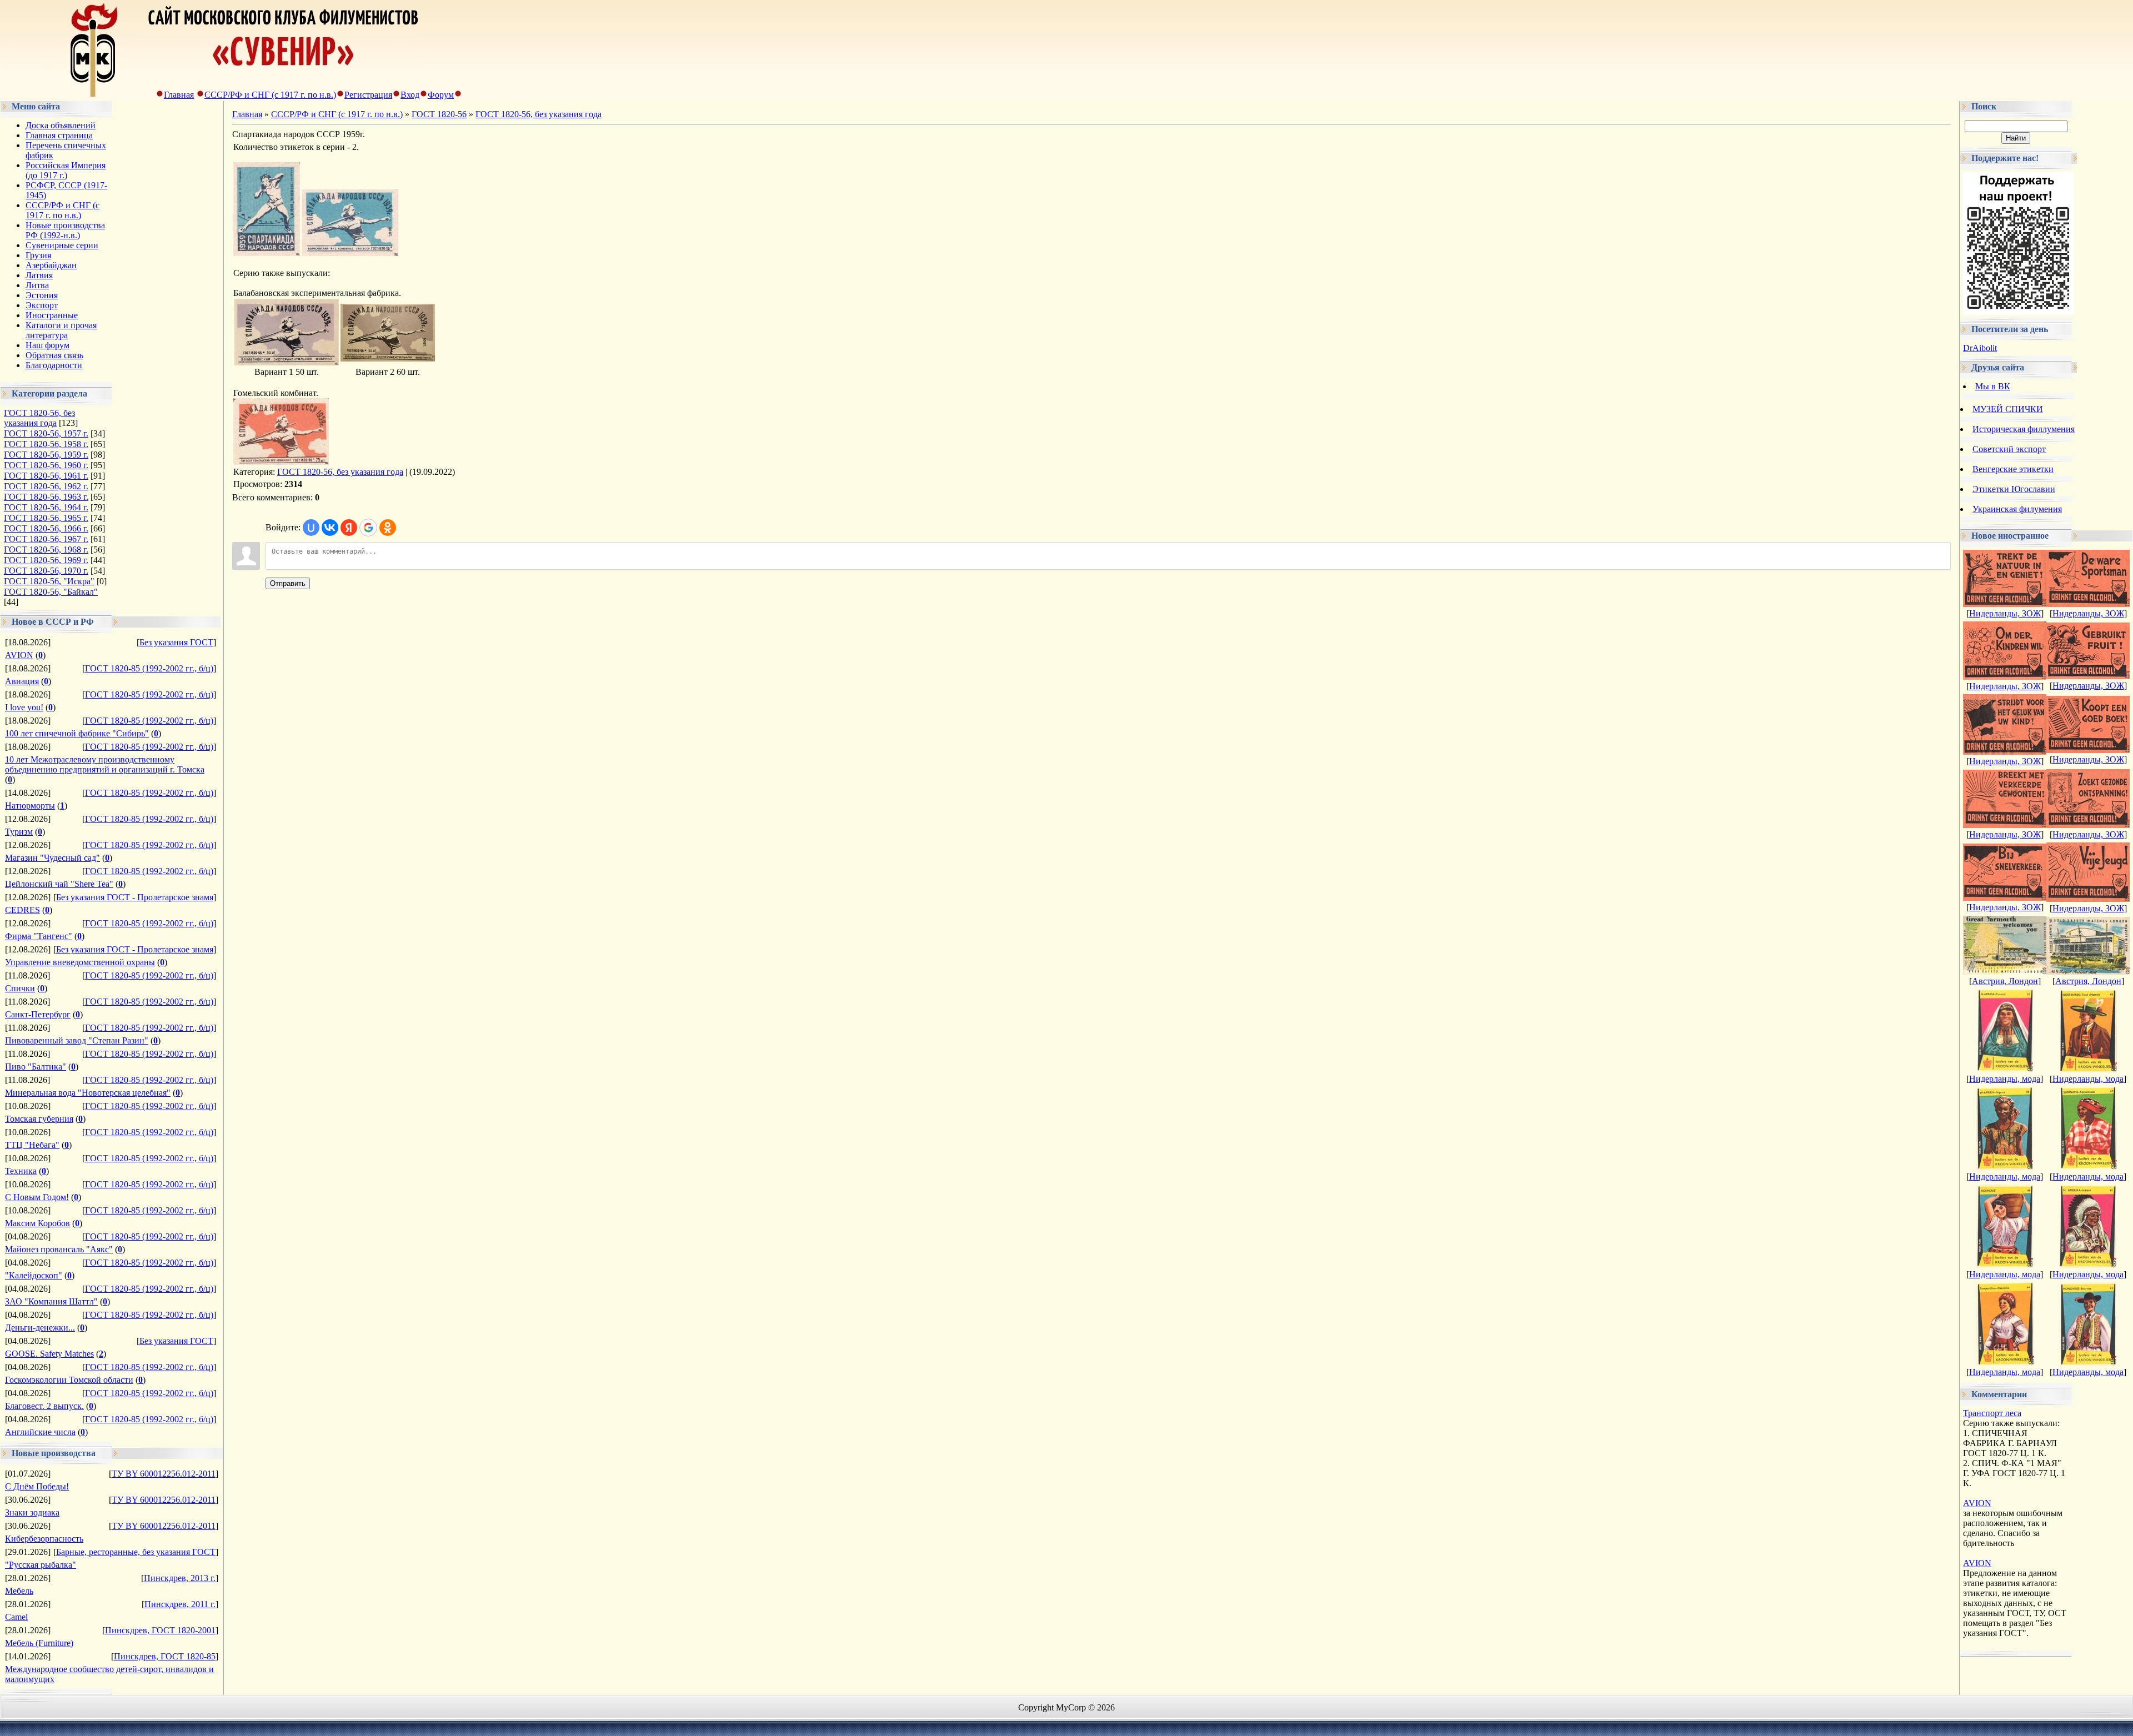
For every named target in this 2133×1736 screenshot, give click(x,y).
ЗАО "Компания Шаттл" (51, 1301)
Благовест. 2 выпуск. (44, 1406)
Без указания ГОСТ (176, 642)
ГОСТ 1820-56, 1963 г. (46, 497)
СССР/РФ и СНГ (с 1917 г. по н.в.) (270, 95)
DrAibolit (1980, 348)
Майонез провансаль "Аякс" (59, 1249)
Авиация (22, 681)
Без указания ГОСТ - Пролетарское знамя (135, 897)
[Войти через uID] (311, 528)
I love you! (24, 707)
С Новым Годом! (37, 1197)
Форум (441, 95)
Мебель (19, 1591)
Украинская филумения (2017, 509)
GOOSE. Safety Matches (49, 1354)
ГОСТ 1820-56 (439, 114)
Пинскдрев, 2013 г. (180, 1578)
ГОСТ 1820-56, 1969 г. (46, 560)
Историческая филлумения (2024, 429)
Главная (179, 95)
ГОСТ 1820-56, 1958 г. (46, 444)
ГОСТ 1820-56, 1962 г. (46, 486)
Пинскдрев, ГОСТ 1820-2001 (160, 1630)
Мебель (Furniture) (39, 1643)
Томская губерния (39, 1119)
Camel (16, 1617)
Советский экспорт (2009, 449)
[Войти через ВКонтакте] (330, 528)
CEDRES (22, 910)
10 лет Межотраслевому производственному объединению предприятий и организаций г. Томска (105, 764)
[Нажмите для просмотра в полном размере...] (267, 253)
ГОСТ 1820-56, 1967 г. (46, 539)
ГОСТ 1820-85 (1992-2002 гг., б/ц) (149, 668)
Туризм (19, 832)
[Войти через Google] (368, 528)
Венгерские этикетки (2013, 469)
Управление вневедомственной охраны (80, 962)
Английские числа (40, 1432)
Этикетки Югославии (2014, 489)
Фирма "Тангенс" (39, 936)
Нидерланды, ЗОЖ (2005, 613)
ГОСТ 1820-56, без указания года (39, 418)
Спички (20, 988)
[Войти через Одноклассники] (388, 528)
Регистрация (368, 95)
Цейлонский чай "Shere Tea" (59, 884)
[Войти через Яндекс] (349, 528)
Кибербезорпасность (44, 1539)
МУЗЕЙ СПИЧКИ (2008, 409)
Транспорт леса (1992, 1413)
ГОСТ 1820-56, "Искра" (49, 581)
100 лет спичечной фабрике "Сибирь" (77, 733)
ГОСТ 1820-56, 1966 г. (46, 528)
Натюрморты (30, 806)
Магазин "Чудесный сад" (52, 858)
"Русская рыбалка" (41, 1565)
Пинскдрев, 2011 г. (180, 1604)
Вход (410, 95)
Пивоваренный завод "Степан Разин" (77, 1040)
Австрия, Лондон (2005, 981)
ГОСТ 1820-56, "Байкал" (51, 592)
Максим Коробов (37, 1223)
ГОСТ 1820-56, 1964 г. (46, 507)
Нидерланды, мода (2005, 1079)
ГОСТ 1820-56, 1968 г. (46, 550)
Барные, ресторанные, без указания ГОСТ (136, 1552)
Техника (21, 1171)
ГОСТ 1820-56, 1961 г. (46, 476)
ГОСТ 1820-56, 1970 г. (46, 571)
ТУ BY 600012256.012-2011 (164, 1474)
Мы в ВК (1993, 386)
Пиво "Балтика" (36, 1067)
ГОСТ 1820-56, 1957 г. (46, 433)
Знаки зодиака (32, 1512)
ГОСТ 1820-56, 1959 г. (46, 455)
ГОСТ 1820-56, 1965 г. (46, 518)
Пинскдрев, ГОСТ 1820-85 (165, 1656)
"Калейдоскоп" (34, 1275)
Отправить (288, 583)
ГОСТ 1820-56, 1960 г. (46, 465)
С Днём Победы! (37, 1486)
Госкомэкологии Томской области (69, 1380)
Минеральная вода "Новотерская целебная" (88, 1093)
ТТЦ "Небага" (32, 1145)
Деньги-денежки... (40, 1328)
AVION (19, 655)
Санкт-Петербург (38, 1014)
